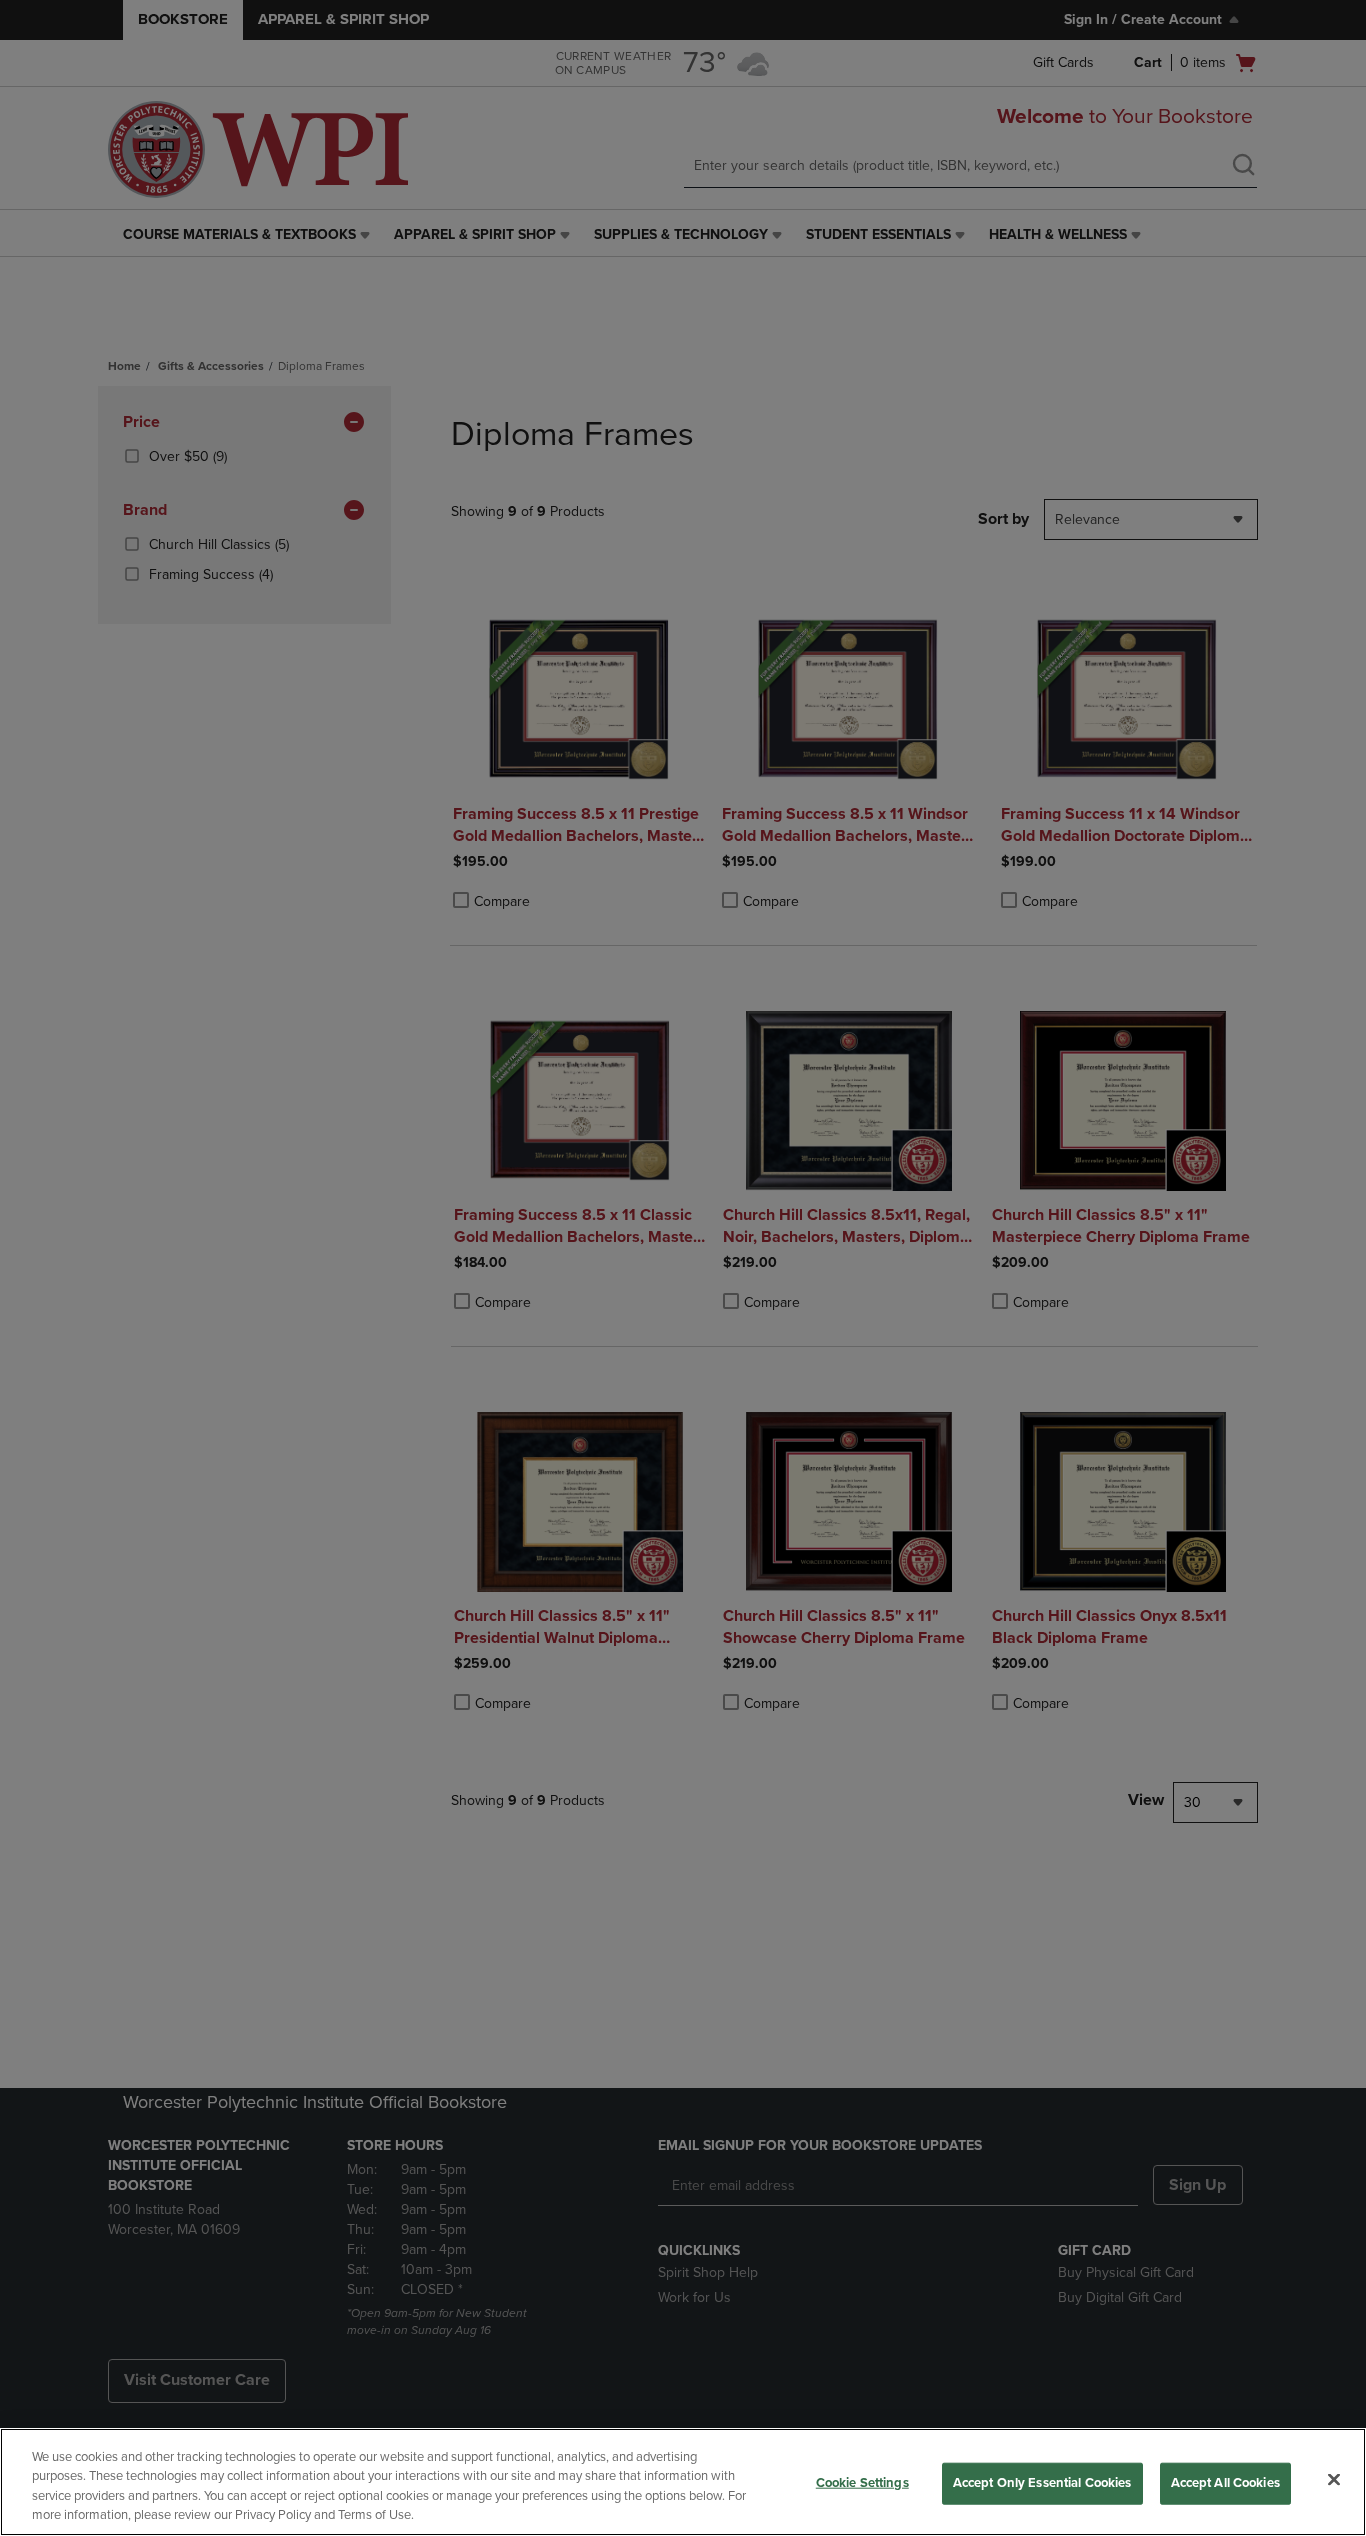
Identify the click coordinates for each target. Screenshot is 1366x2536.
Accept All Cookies (1225, 2483)
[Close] (1334, 2479)
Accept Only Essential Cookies (1042, 2483)
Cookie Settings (862, 2483)
